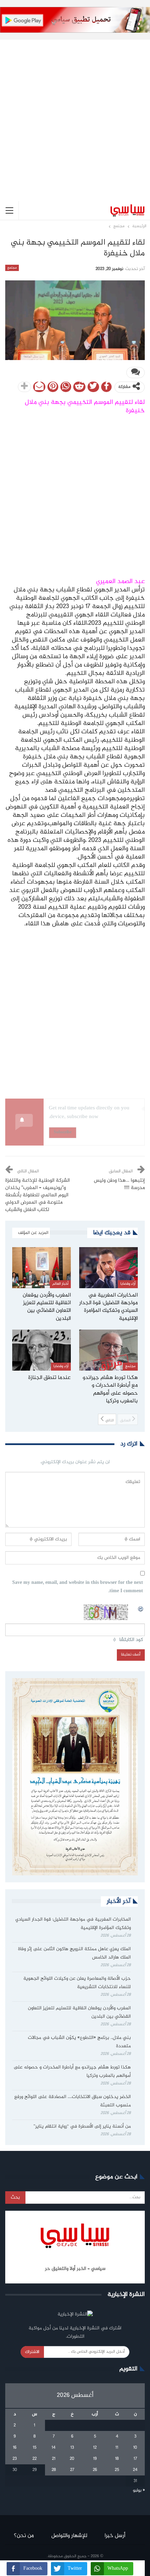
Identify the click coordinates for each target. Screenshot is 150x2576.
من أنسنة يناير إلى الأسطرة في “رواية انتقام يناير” (82, 2127)
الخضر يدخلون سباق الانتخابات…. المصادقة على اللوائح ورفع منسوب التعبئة (73, 2101)
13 (72, 2448)
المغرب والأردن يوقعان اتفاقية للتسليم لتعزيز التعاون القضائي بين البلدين (79, 2012)
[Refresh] (141, 1608)
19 (95, 2459)
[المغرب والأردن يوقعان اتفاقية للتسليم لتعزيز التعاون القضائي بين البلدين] (42, 1268)
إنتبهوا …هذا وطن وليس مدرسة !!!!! (119, 1184)
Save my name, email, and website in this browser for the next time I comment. (78, 1587)
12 (95, 2448)
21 (54, 2459)
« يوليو (139, 2490)
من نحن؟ (24, 2536)
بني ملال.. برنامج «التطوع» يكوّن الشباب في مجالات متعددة (79, 2042)
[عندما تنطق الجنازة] (42, 1350)
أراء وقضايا (128, 1284)
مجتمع (12, 268)
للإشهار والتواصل (69, 2536)
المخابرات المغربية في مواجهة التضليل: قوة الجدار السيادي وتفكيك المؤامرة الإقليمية (73, 1924)
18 (117, 2459)
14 (54, 2448)
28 (54, 2470)
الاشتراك (32, 2352)
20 (72, 2459)
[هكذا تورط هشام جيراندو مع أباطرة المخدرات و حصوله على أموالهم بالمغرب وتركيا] (108, 1350)
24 (135, 2470)
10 (135, 2448)
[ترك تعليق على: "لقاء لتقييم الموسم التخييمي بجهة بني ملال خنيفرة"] (136, 373)
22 (35, 2459)
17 (135, 2459)
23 (15, 2459)
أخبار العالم (60, 1284)
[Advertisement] (75, 115)
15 (35, 2448)
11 (117, 2448)
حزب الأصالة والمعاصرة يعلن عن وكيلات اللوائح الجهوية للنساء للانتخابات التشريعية (77, 1983)
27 (72, 2470)
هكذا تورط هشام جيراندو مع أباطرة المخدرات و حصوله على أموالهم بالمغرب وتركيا (72, 2072)
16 (15, 2448)
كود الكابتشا (131, 1640)
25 (117, 2470)
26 (95, 2470)
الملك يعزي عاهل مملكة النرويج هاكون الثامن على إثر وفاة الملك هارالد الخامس (74, 1953)
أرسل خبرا (115, 2536)
